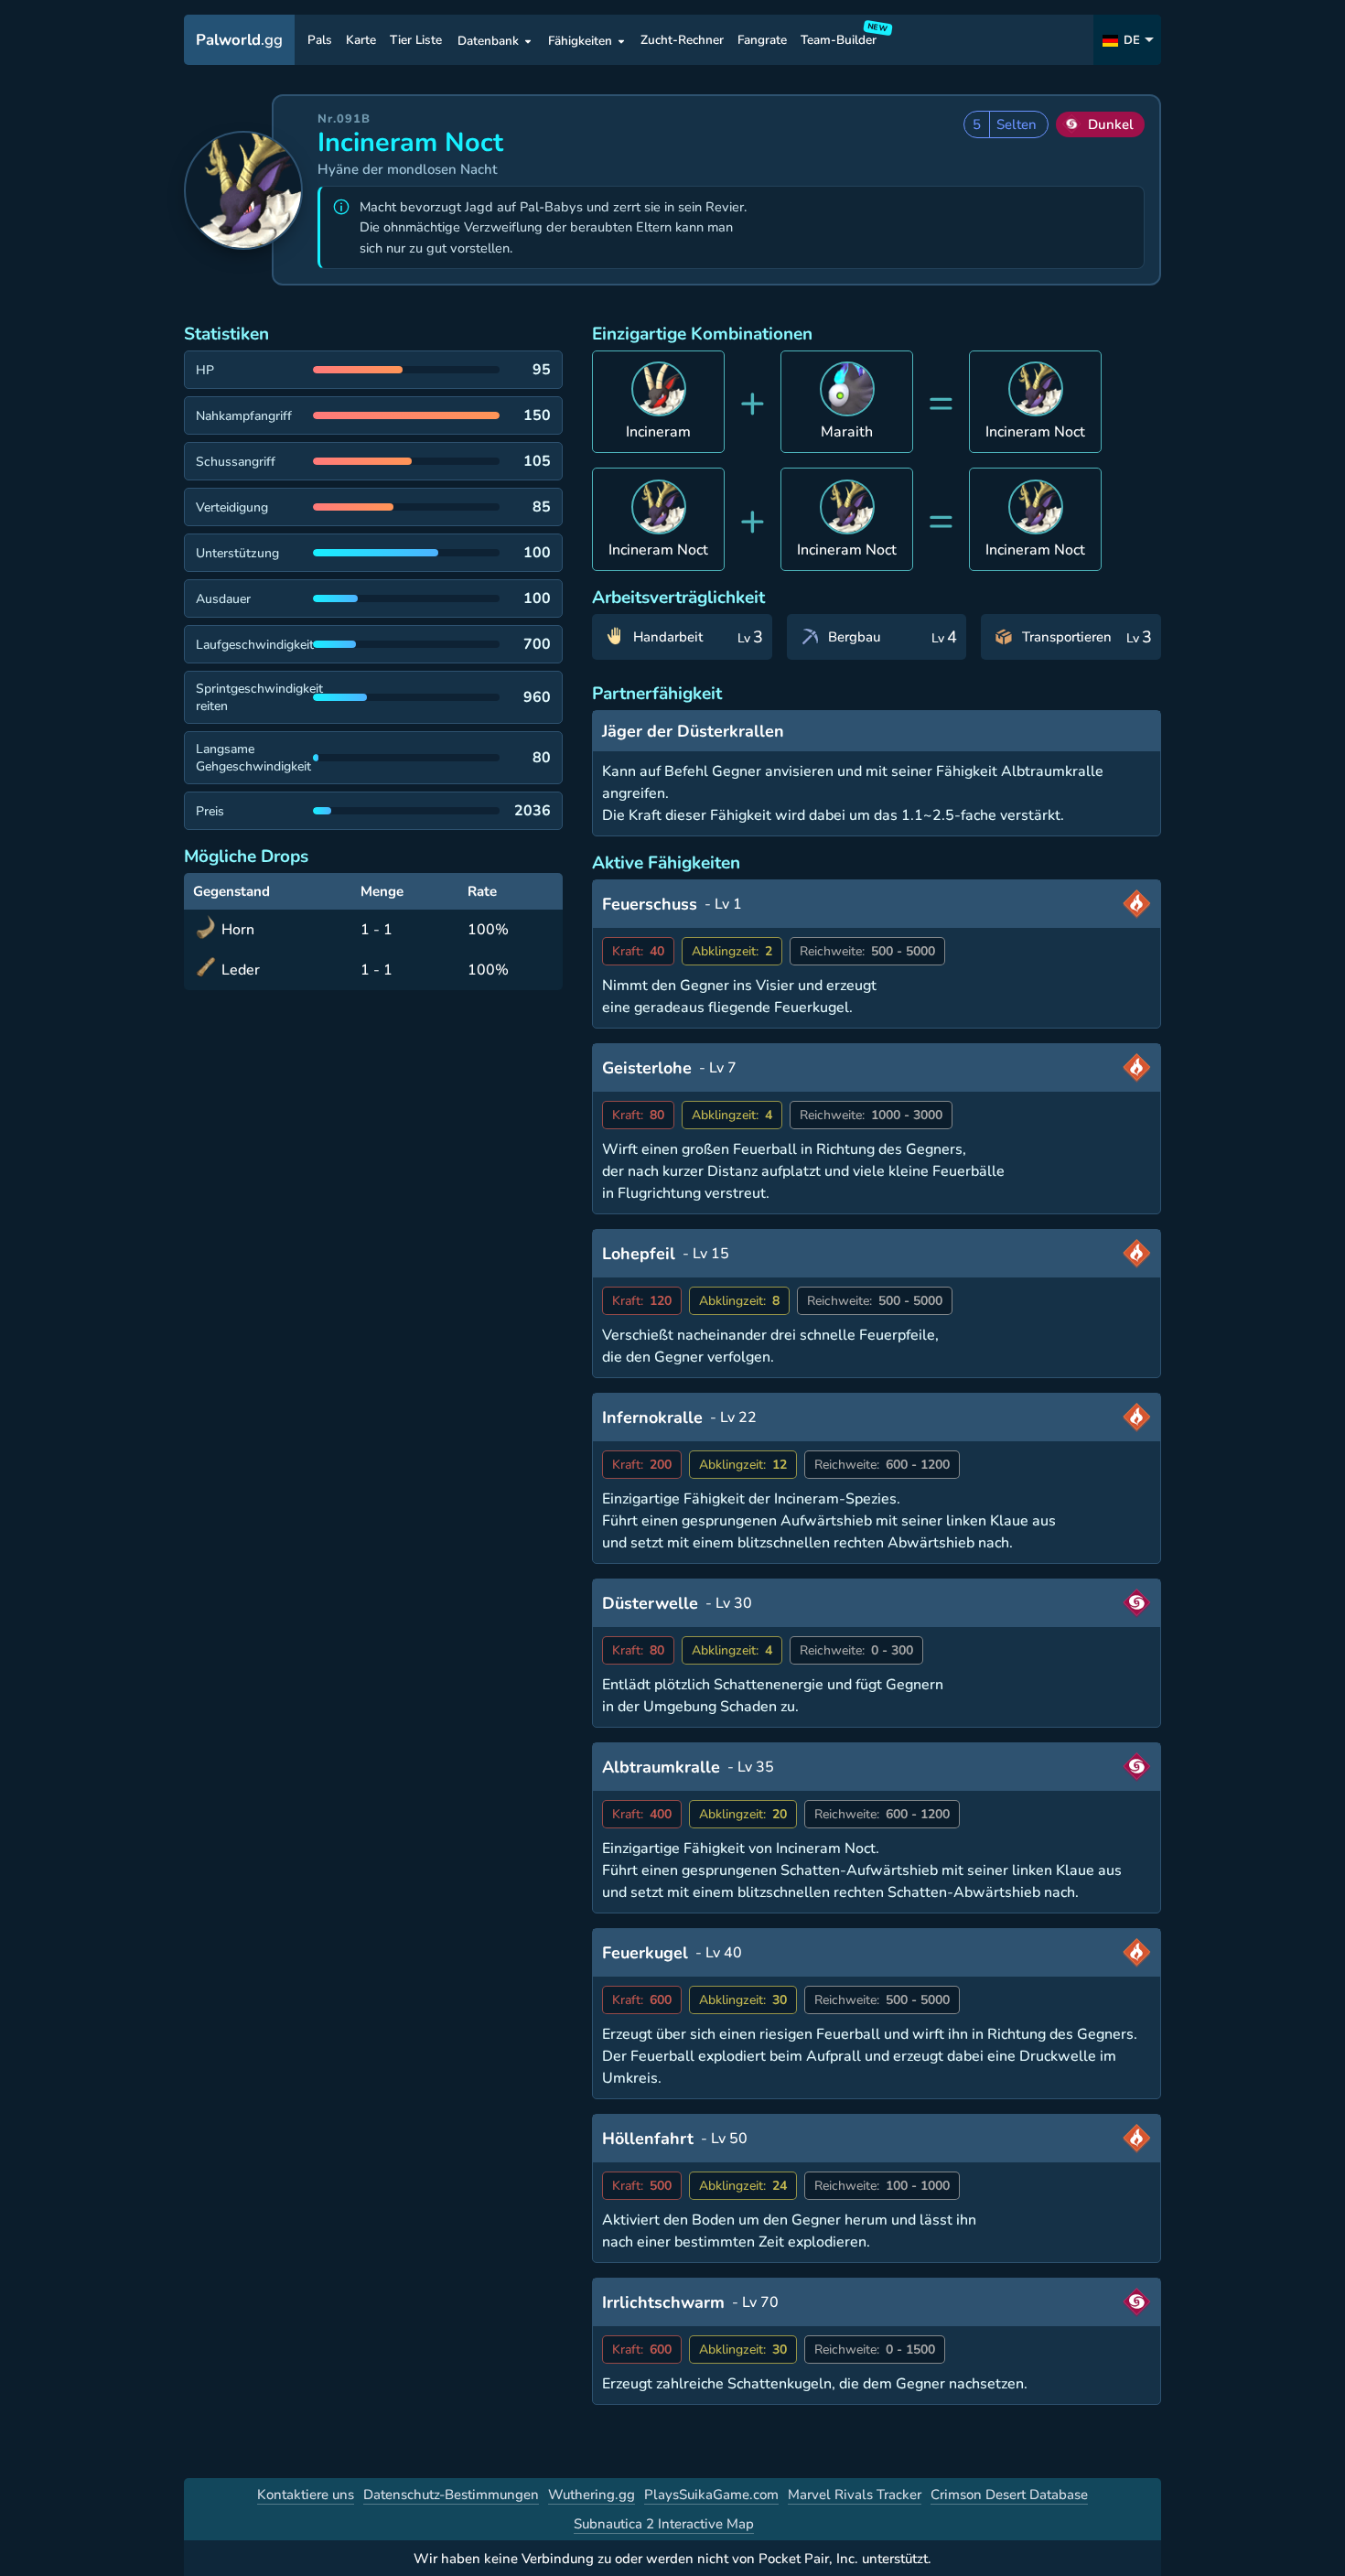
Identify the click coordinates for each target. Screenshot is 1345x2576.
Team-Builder (841, 37)
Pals (320, 41)
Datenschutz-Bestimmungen (451, 2495)
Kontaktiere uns (306, 2495)
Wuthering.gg (592, 2495)
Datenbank (488, 41)
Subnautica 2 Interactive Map (664, 2524)
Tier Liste (416, 41)
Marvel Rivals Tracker (855, 2495)
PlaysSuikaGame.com (711, 2495)
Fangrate (762, 41)
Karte (361, 41)
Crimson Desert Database (1009, 2495)
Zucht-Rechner (682, 41)
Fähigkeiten (580, 41)
